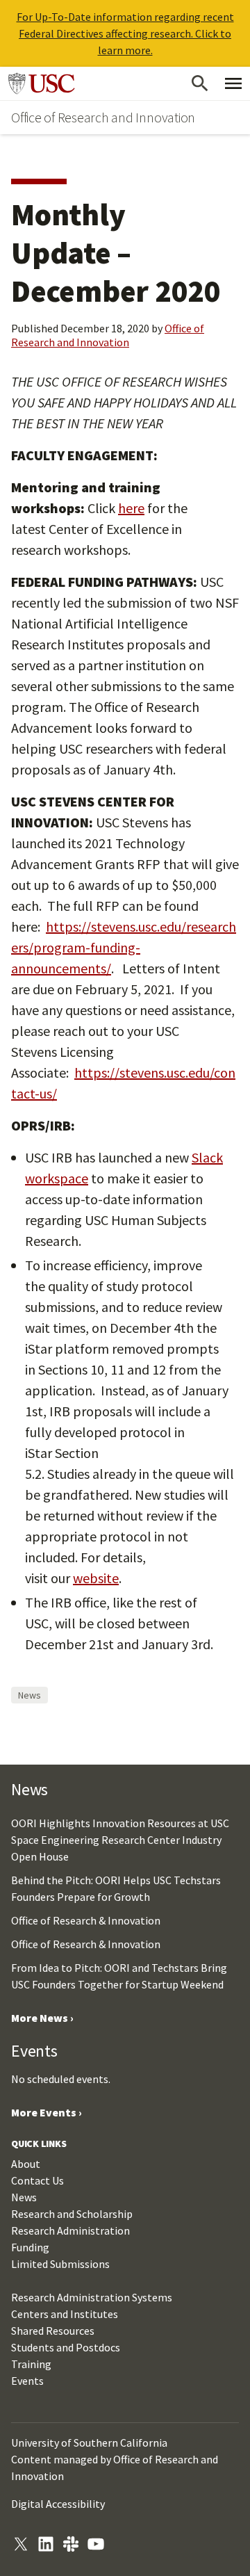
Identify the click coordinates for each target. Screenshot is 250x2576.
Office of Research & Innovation (86, 1920)
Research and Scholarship (72, 2214)
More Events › (47, 2112)
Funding (30, 2247)
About (26, 2164)
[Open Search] (200, 83)
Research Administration (70, 2230)
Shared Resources (53, 2331)
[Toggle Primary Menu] (233, 83)
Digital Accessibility (58, 2504)
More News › (42, 2018)
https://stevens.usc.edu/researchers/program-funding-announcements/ (124, 947)
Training (31, 2364)
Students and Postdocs (66, 2347)
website (96, 1578)
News (30, 1695)
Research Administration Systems (92, 2297)
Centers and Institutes (65, 2314)
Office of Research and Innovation (103, 117)
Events (27, 2381)
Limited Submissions (60, 2264)
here (131, 508)
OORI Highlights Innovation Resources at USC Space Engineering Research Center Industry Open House (120, 1840)
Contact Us (37, 2180)
